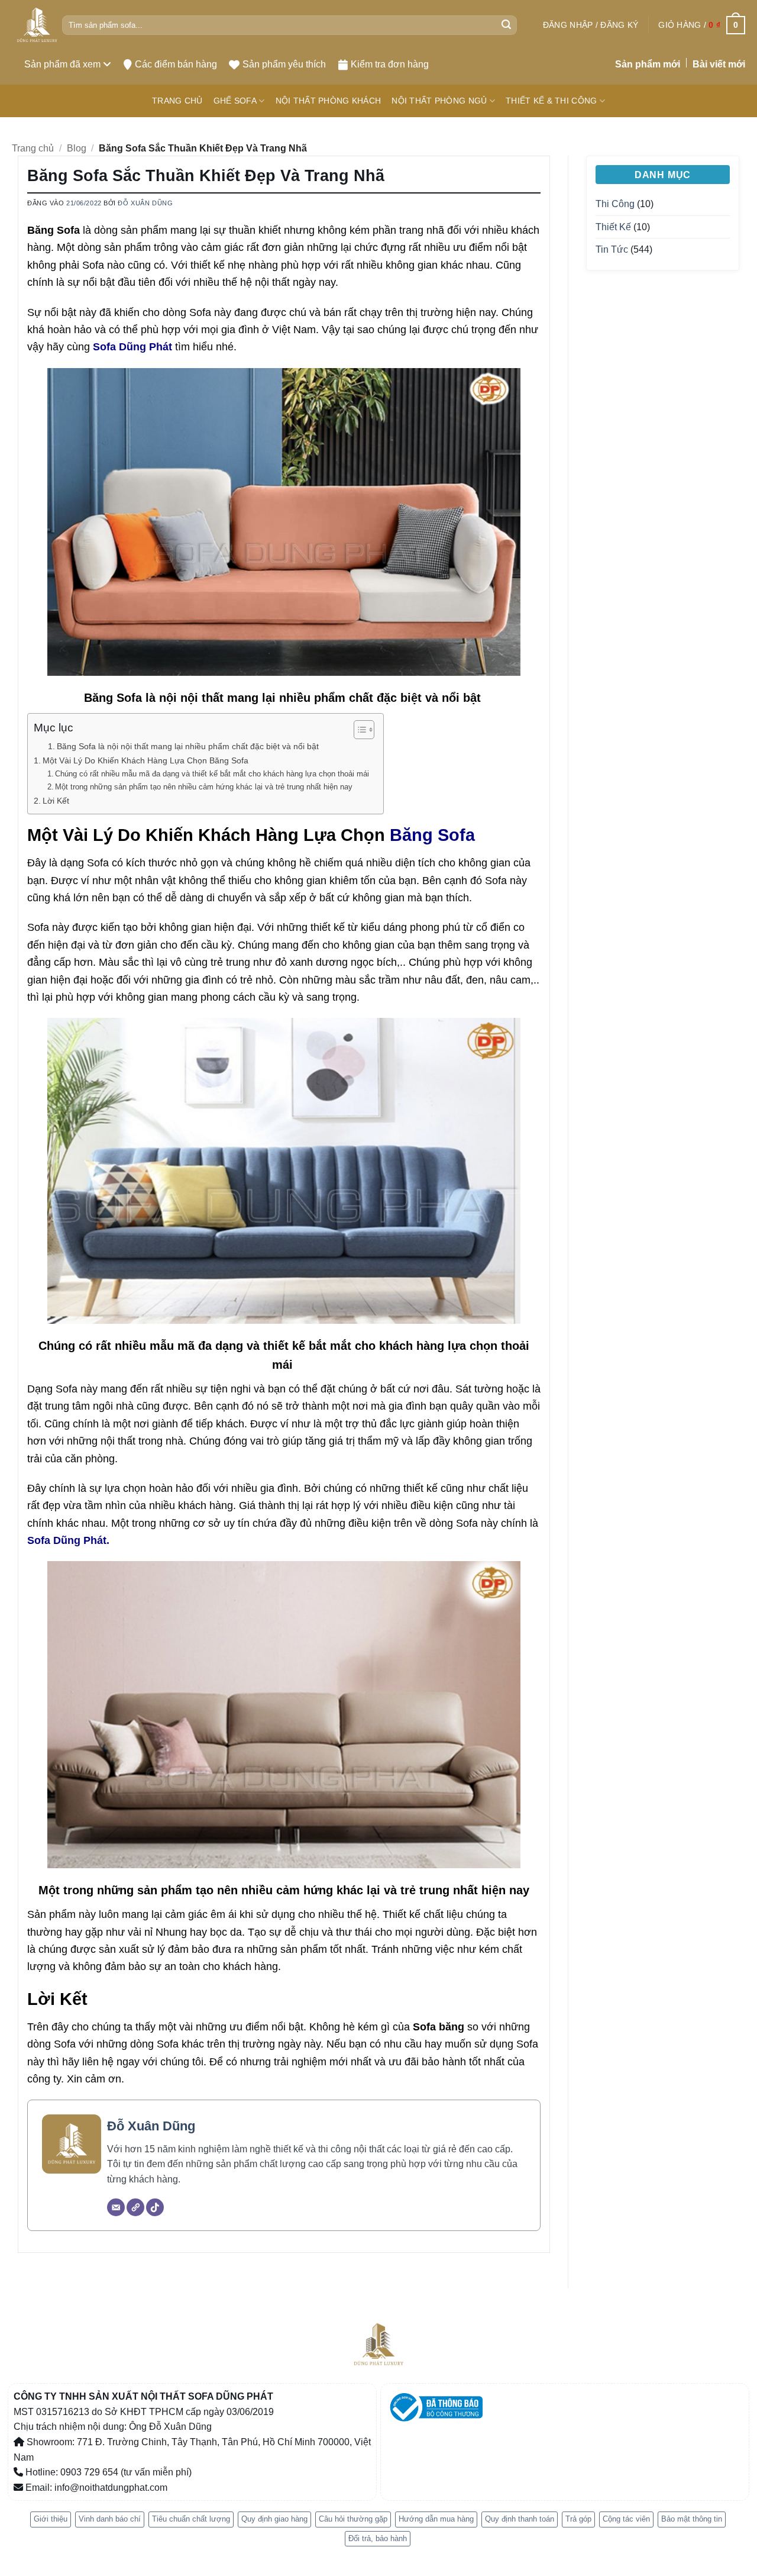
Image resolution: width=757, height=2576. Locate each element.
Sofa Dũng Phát (132, 346)
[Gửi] (506, 25)
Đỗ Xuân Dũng (145, 203)
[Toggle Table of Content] (358, 730)
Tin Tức (612, 249)
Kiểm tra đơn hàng (390, 64)
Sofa (456, 835)
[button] (591, 25)
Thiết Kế (613, 227)
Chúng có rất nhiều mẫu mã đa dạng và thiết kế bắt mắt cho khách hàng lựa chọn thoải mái (213, 774)
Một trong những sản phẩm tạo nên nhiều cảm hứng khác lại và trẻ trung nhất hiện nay (204, 787)
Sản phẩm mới (648, 64)
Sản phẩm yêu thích (284, 64)
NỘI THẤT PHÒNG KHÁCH (329, 101)
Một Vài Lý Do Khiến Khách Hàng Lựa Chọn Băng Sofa (145, 760)
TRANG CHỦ (177, 101)
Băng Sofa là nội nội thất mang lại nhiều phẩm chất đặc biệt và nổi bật (189, 747)
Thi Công (615, 204)
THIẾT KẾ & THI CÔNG (551, 101)
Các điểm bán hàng (176, 64)
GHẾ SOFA (235, 101)
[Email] (116, 2207)
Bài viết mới (719, 64)
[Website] (135, 2207)
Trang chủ (33, 148)
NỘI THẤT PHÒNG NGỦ (439, 101)
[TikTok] (155, 2207)
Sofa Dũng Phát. (68, 1540)
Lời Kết (56, 801)
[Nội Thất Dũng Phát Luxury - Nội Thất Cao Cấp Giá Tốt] (37, 25)
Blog (77, 148)
